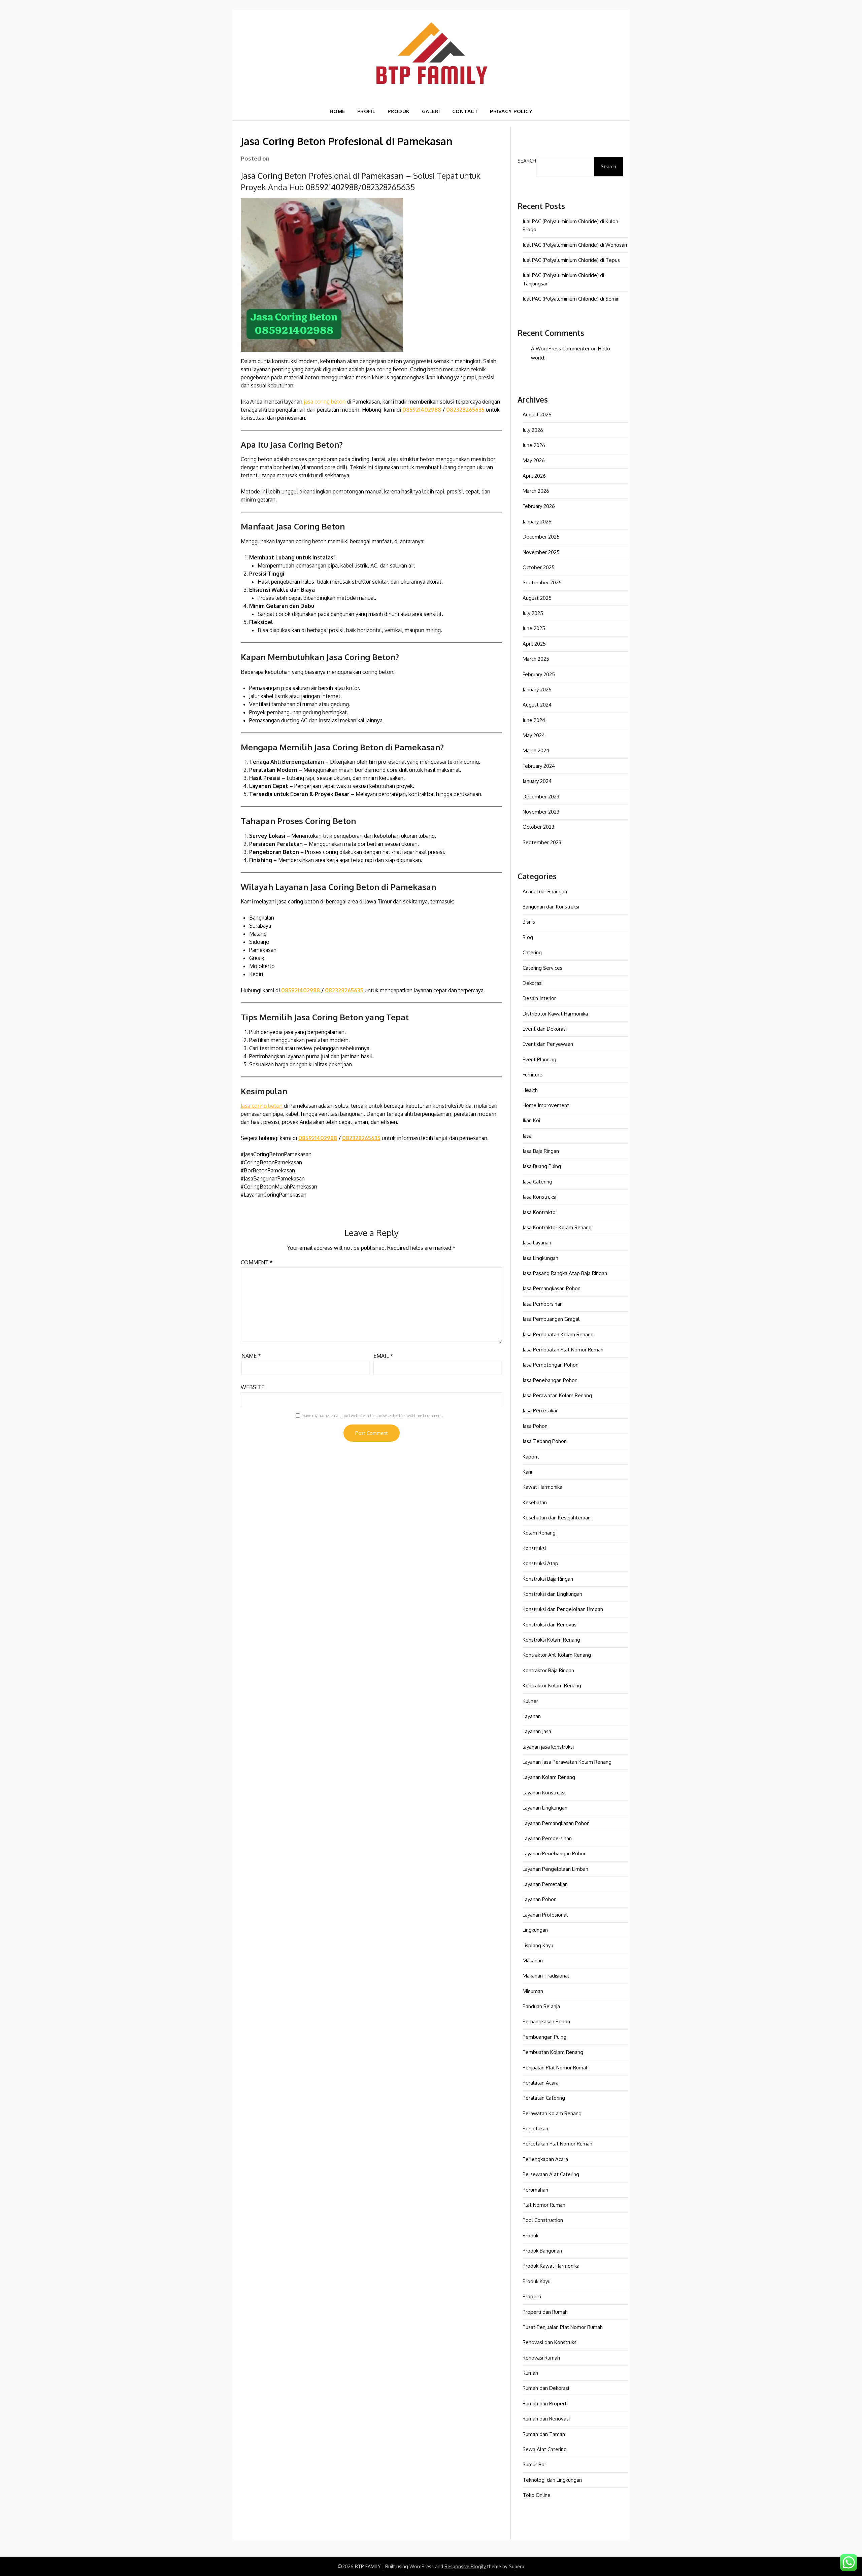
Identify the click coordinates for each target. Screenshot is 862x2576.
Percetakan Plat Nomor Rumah (557, 2144)
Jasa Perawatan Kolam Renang (557, 1395)
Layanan (532, 1716)
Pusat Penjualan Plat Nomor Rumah (563, 2327)
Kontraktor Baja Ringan (548, 1670)
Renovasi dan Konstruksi (550, 2342)
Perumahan (535, 2190)
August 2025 (537, 598)
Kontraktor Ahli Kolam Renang (557, 1655)
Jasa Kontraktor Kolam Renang (557, 1227)
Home (337, 111)
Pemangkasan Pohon (546, 2021)
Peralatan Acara (541, 2083)
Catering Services (542, 968)
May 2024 (534, 735)
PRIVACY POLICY (511, 111)
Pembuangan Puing (544, 2037)
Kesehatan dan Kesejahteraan (557, 1518)
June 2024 (534, 720)
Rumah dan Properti (545, 2403)
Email (383, 1356)
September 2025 (542, 582)
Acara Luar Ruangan (545, 891)
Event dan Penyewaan (548, 1044)
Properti (532, 2296)
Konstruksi (534, 1548)
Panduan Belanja (541, 2006)
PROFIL (366, 111)
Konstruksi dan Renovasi (550, 1625)
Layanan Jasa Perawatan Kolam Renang (567, 1762)
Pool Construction (543, 2220)
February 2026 (539, 506)
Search (527, 161)
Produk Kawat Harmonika (551, 2266)
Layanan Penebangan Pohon (555, 1853)
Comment (257, 1262)
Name (251, 1356)
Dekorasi (533, 983)
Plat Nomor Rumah (544, 2205)
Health (530, 1090)
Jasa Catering (537, 1182)
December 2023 (541, 797)
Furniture (533, 1075)
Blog (528, 937)
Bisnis (529, 922)
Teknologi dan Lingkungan (552, 2480)
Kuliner (530, 1701)
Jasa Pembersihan (543, 1304)
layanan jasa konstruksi (548, 1747)
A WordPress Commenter (560, 349)
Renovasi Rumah (541, 2358)
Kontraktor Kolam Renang (552, 1686)
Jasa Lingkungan (540, 1258)
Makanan (533, 1961)
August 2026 (537, 415)
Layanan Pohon (540, 1899)
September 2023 (542, 842)
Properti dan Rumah (545, 2312)
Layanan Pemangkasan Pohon (556, 1823)
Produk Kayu (537, 2281)
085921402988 (422, 410)
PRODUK (399, 111)
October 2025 (539, 567)
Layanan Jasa (537, 1731)
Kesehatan (535, 1502)
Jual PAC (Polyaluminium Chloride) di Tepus (571, 260)
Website (253, 1387)
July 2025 (533, 613)
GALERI (431, 111)
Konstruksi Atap (540, 1563)
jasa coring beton (325, 402)
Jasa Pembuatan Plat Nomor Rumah (563, 1350)
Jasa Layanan (537, 1243)
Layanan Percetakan (545, 1884)
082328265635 (465, 410)
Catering (532, 952)
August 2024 (537, 705)
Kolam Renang (539, 1533)
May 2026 (534, 460)
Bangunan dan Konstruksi (551, 907)
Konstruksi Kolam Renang (551, 1640)
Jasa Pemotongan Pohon (551, 1365)
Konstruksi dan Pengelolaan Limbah (563, 1609)
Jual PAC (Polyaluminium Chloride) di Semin (571, 299)
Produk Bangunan (542, 2251)
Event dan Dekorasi (545, 1029)
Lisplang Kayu (538, 1945)
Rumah (530, 2373)
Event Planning (539, 1059)
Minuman (533, 1991)
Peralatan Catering (544, 2098)
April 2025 (534, 644)
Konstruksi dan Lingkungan (552, 1594)
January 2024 (537, 781)
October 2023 (538, 827)
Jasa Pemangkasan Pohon (552, 1288)
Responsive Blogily (465, 2566)
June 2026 (534, 445)
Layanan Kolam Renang (549, 1777)
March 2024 (536, 750)
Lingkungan (535, 1930)
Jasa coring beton (262, 1106)
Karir (528, 1472)
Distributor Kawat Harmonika (555, 1014)
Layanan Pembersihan (547, 1838)
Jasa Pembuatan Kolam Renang (558, 1334)
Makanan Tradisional (546, 1976)
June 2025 (534, 628)
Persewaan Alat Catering (551, 2174)
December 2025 (541, 537)
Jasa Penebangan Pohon (550, 1380)
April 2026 (534, 476)
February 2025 (539, 674)
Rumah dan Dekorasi (546, 2388)
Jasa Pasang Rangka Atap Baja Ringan (565, 1273)
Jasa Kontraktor (540, 1212)
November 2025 (541, 552)
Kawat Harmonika (542, 1487)
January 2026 (537, 522)
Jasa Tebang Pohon (545, 1441)
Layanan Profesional (545, 1915)
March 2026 (536, 491)
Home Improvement (546, 1105)
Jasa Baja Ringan (541, 1151)
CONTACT (465, 111)
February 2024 (539, 766)
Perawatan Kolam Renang (552, 2113)
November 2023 (541, 812)
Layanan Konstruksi (544, 1793)
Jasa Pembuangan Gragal (551, 1319)
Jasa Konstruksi (539, 1197)
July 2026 (533, 430)
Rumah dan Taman (544, 2434)
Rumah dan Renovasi (546, 2419)
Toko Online (537, 2495)
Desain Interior (539, 998)
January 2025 (537, 690)
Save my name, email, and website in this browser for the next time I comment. (373, 1416)
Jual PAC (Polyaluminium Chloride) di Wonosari (575, 245)
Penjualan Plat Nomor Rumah (556, 2068)
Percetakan (535, 2128)
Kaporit (531, 1457)
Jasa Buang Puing (542, 1166)
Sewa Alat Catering (545, 2449)
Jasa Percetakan (541, 1411)
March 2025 (536, 659)
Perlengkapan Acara (545, 2159)
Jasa (527, 1136)
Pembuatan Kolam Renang (553, 2052)
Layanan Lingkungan (545, 1808)
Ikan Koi (531, 1120)
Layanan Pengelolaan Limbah (555, 1869)
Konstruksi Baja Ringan (548, 1579)
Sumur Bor (534, 2464)
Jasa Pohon (535, 1426)
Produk (531, 2236)
